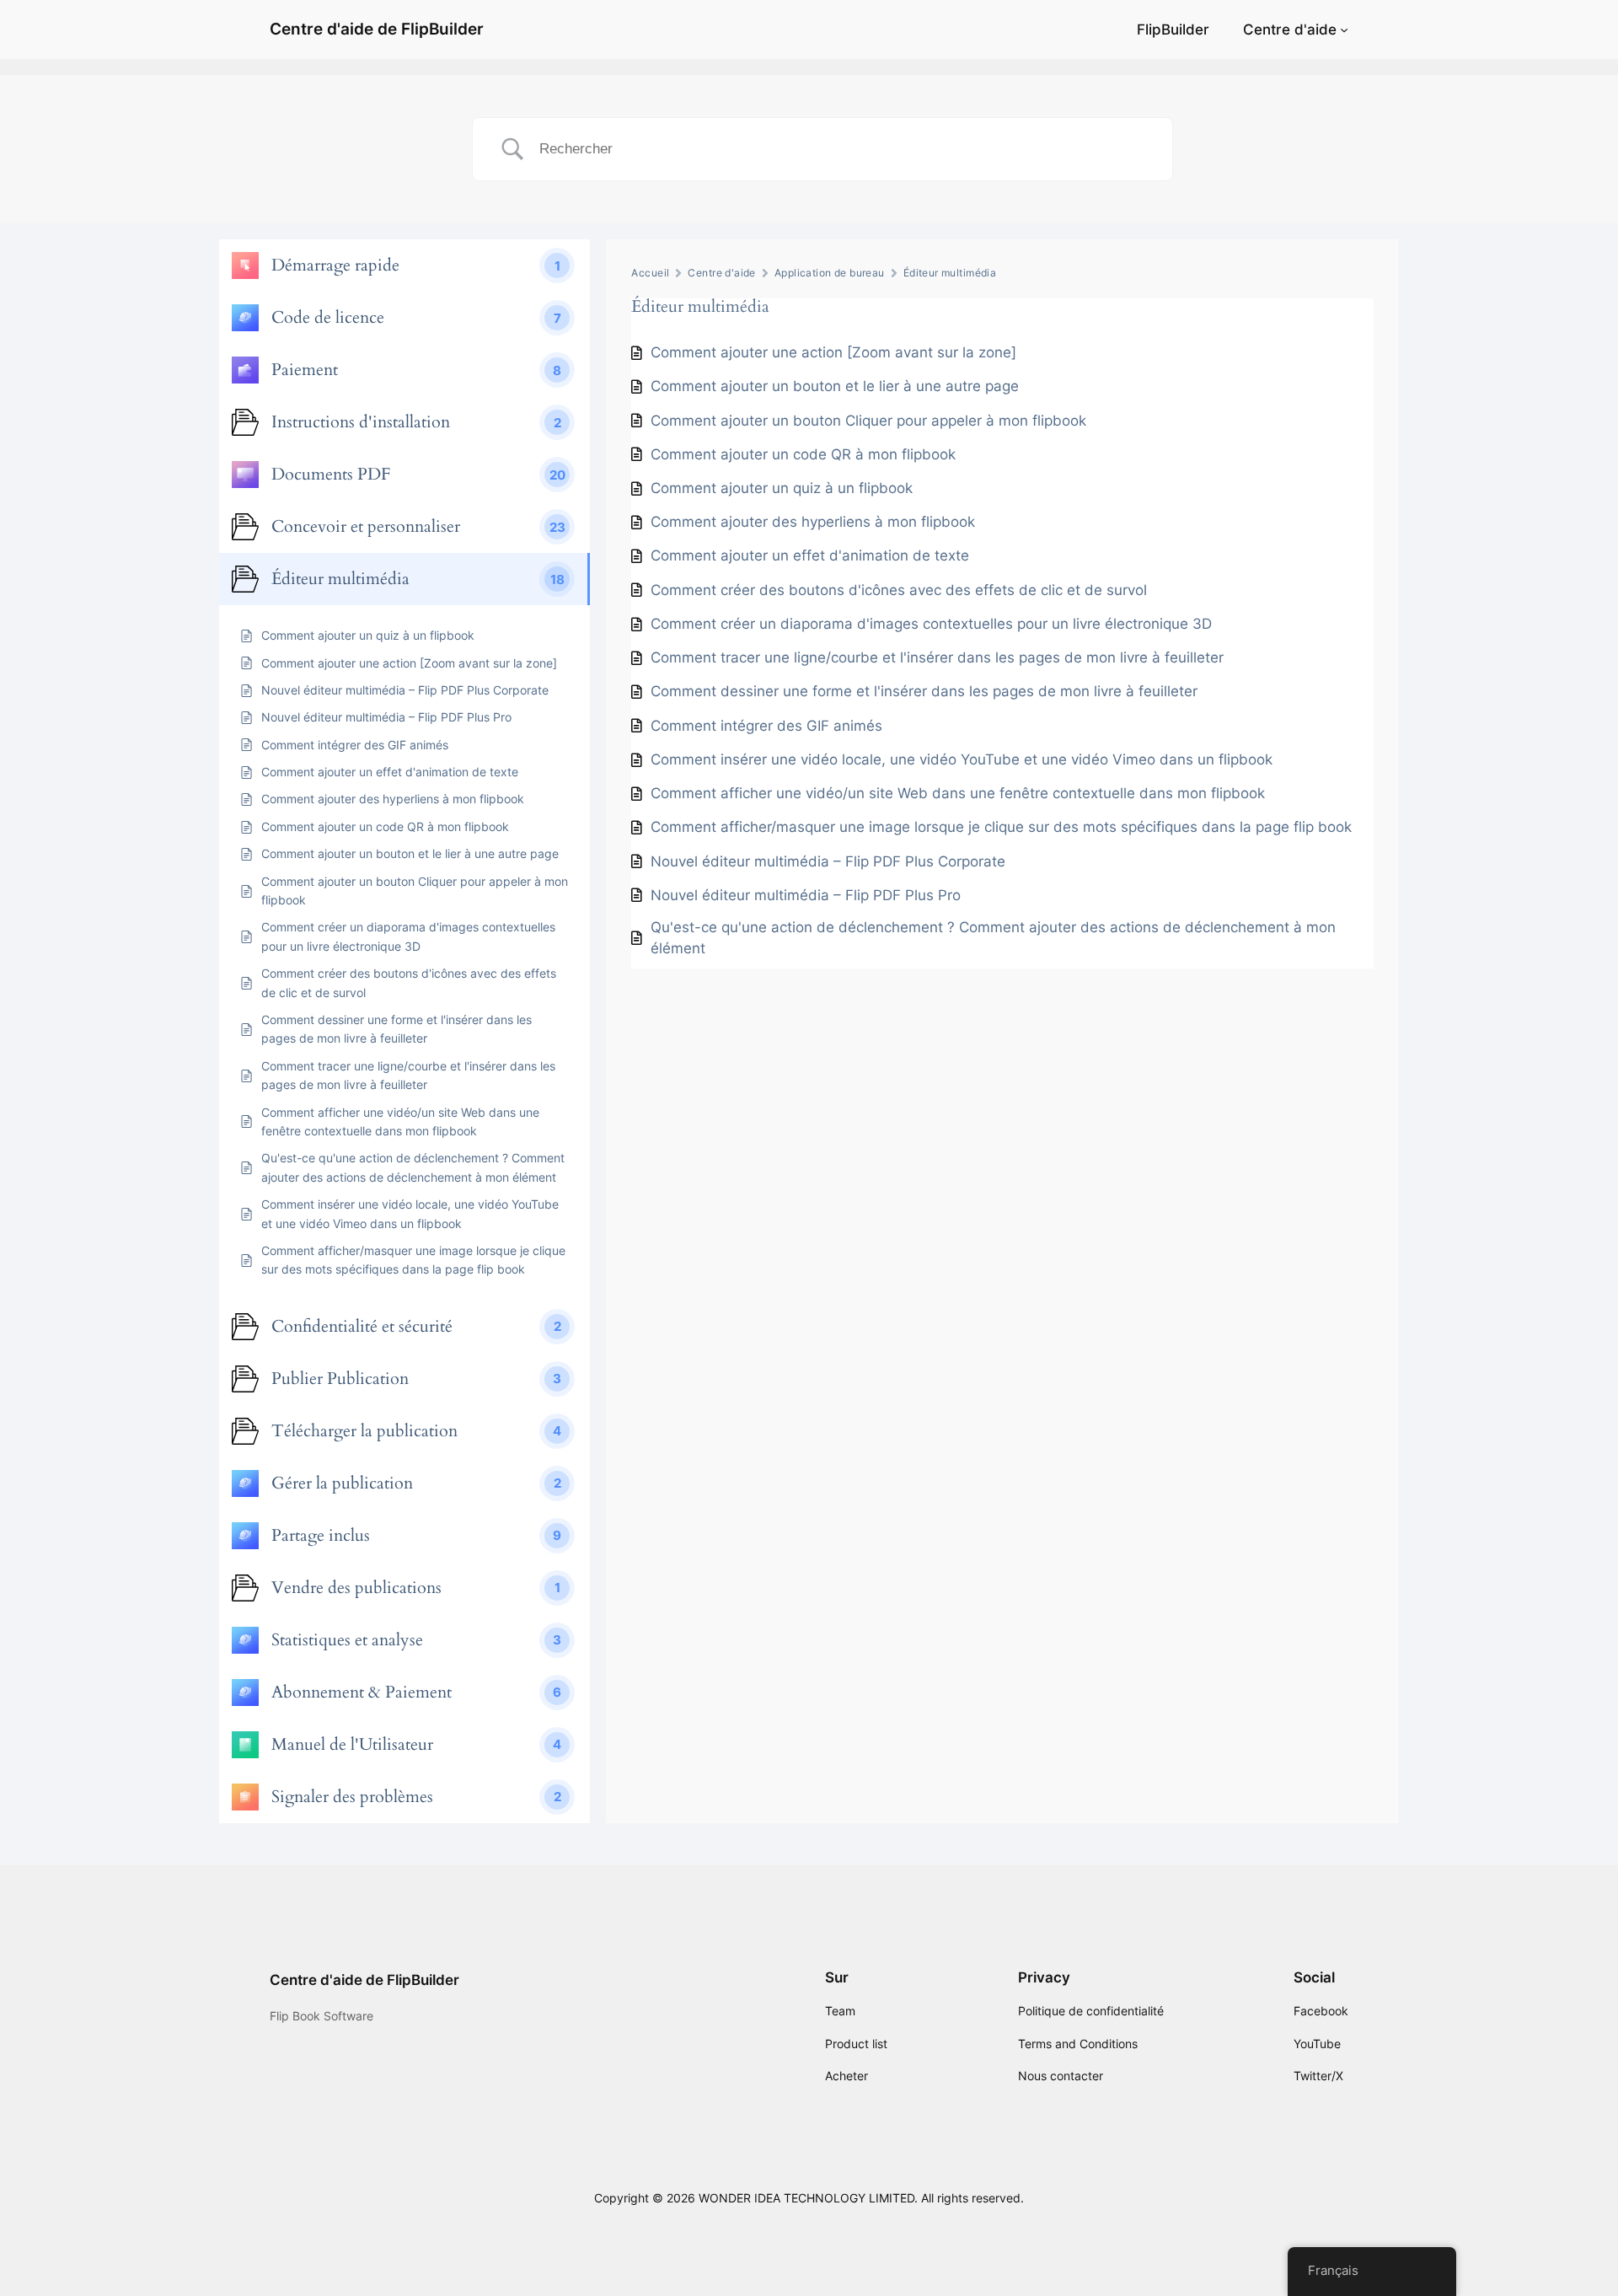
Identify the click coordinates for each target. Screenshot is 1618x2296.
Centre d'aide (1290, 30)
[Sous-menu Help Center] (1344, 30)
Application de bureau (830, 273)
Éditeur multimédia (950, 273)
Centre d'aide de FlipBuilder (377, 29)
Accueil (650, 273)
